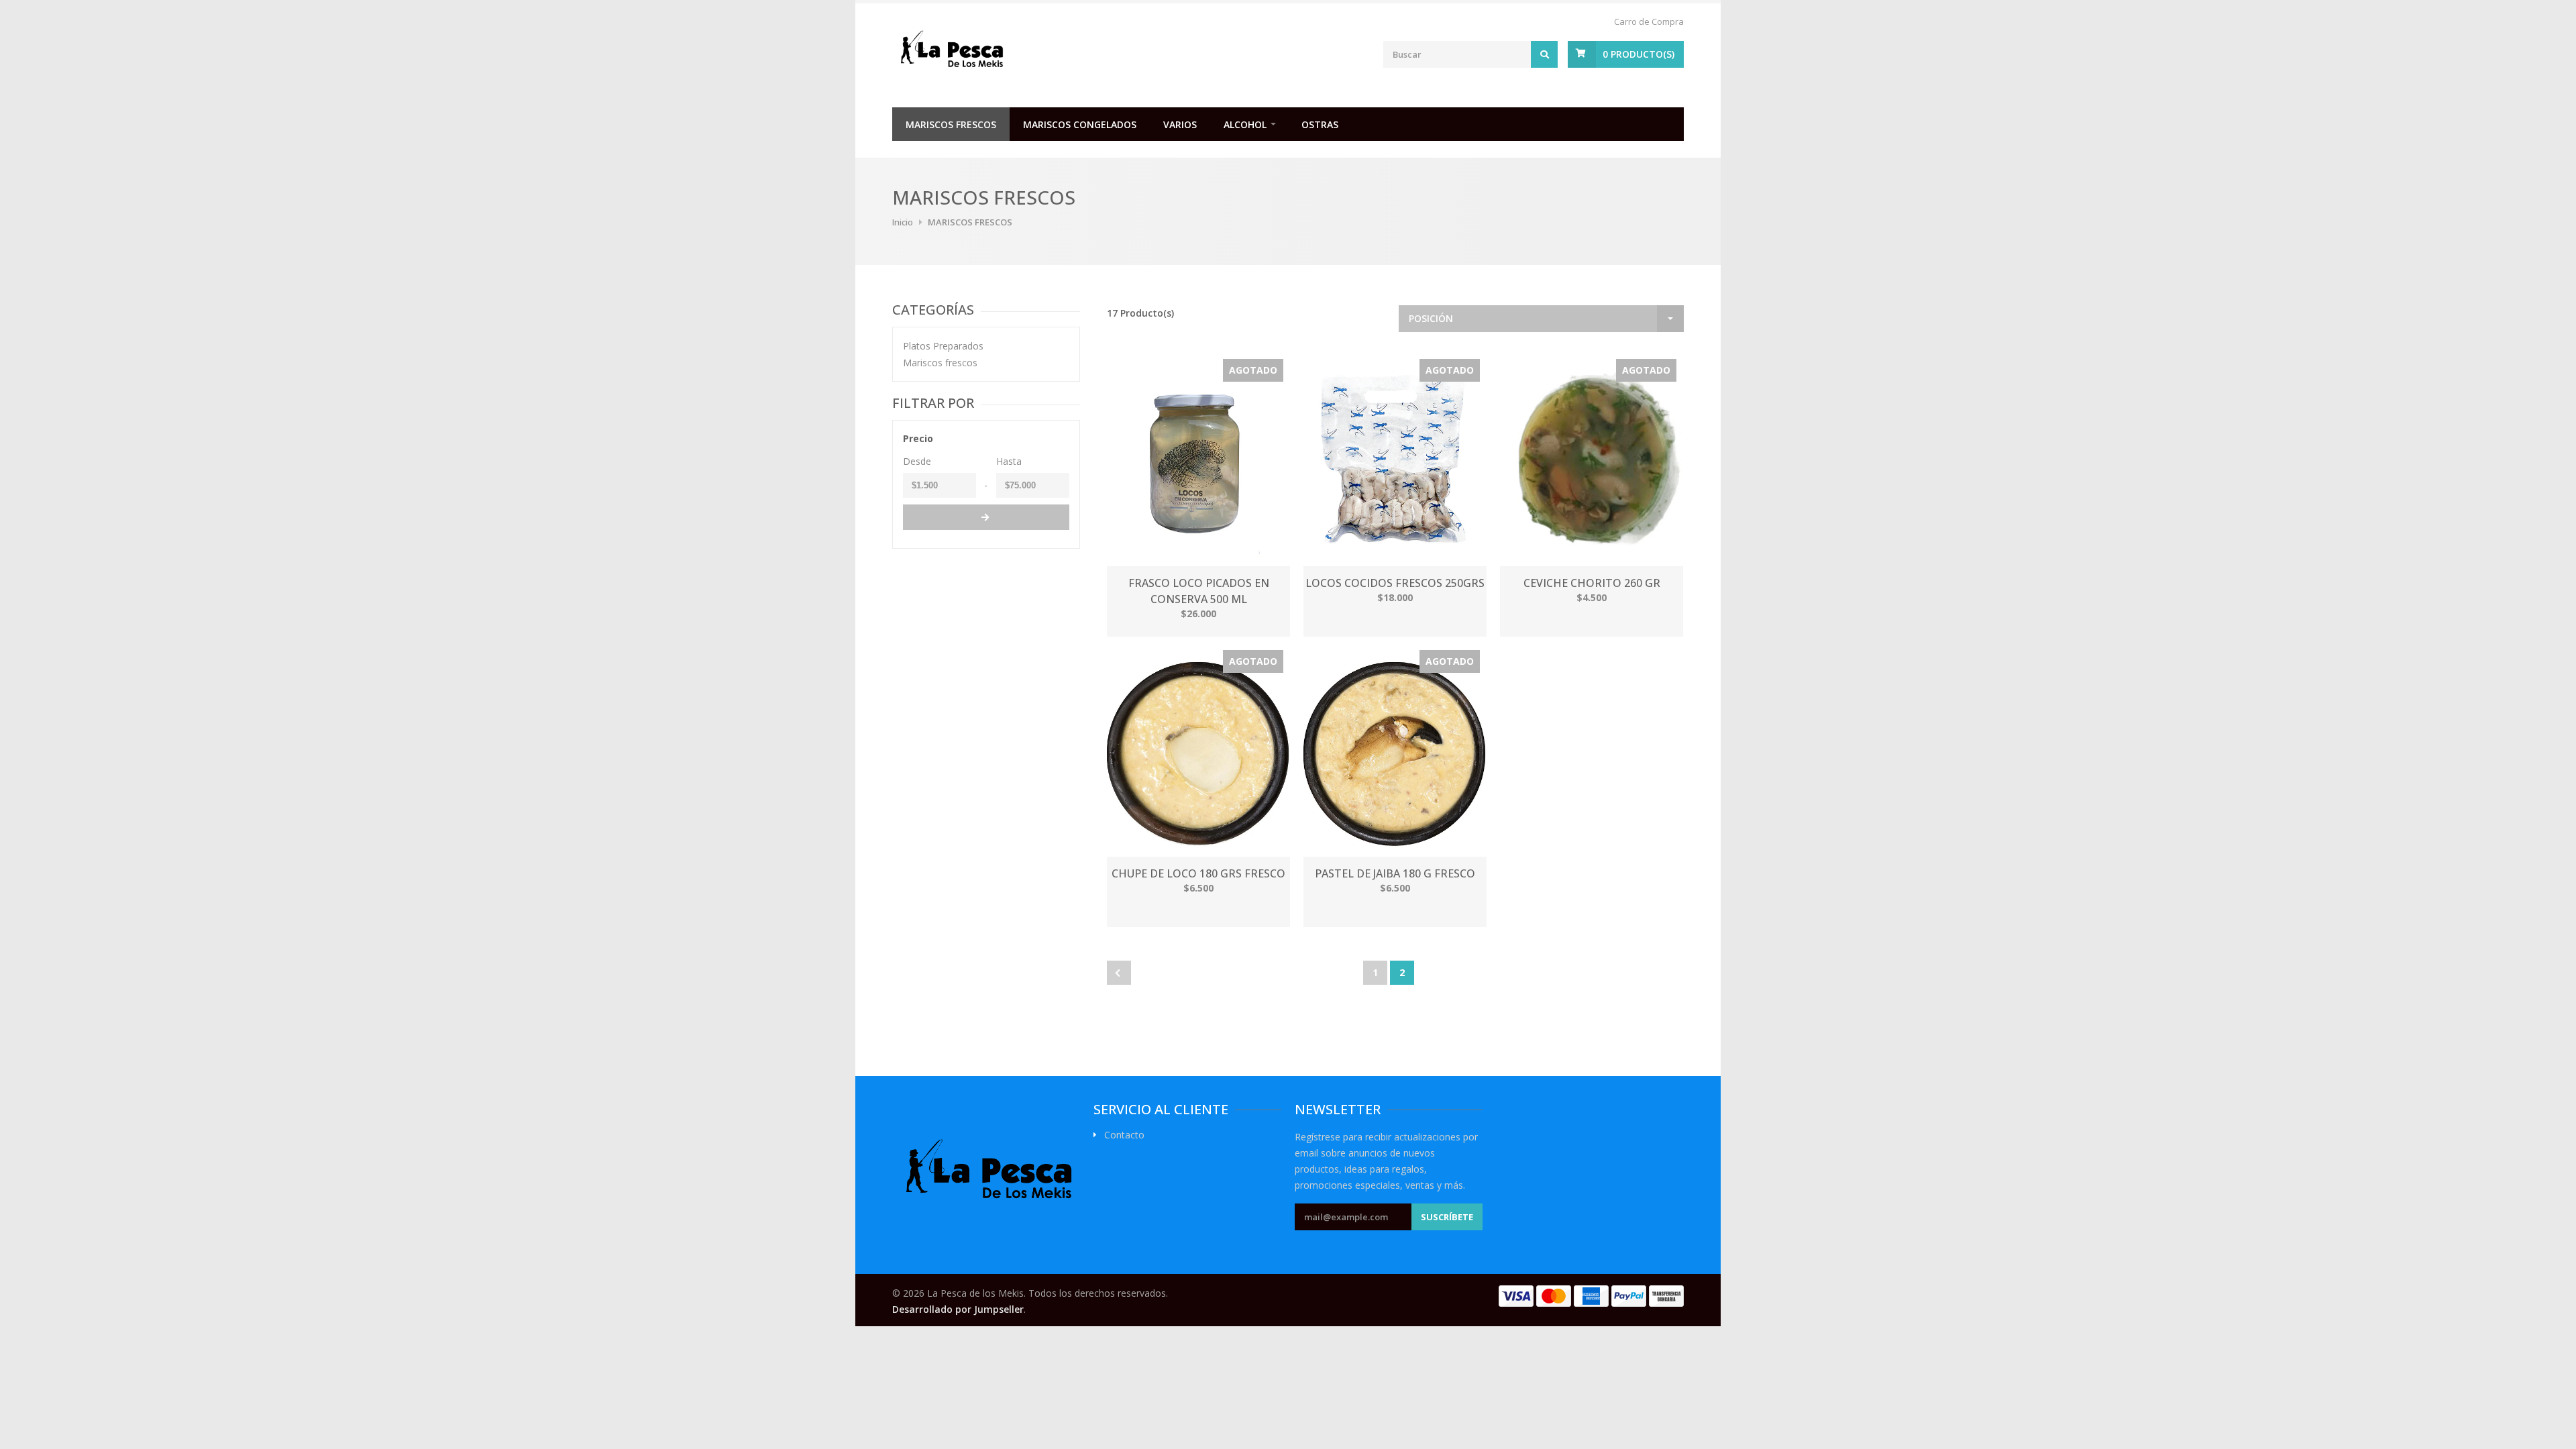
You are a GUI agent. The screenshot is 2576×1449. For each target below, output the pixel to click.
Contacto (1124, 1135)
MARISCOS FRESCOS (951, 124)
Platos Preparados (943, 346)
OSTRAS (1320, 124)
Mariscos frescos (940, 363)
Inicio (903, 222)
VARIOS (1180, 124)
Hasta (1009, 461)
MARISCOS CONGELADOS (1080, 124)
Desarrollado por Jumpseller (958, 1309)
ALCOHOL (1245, 124)
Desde (917, 461)
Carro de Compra (1649, 21)
